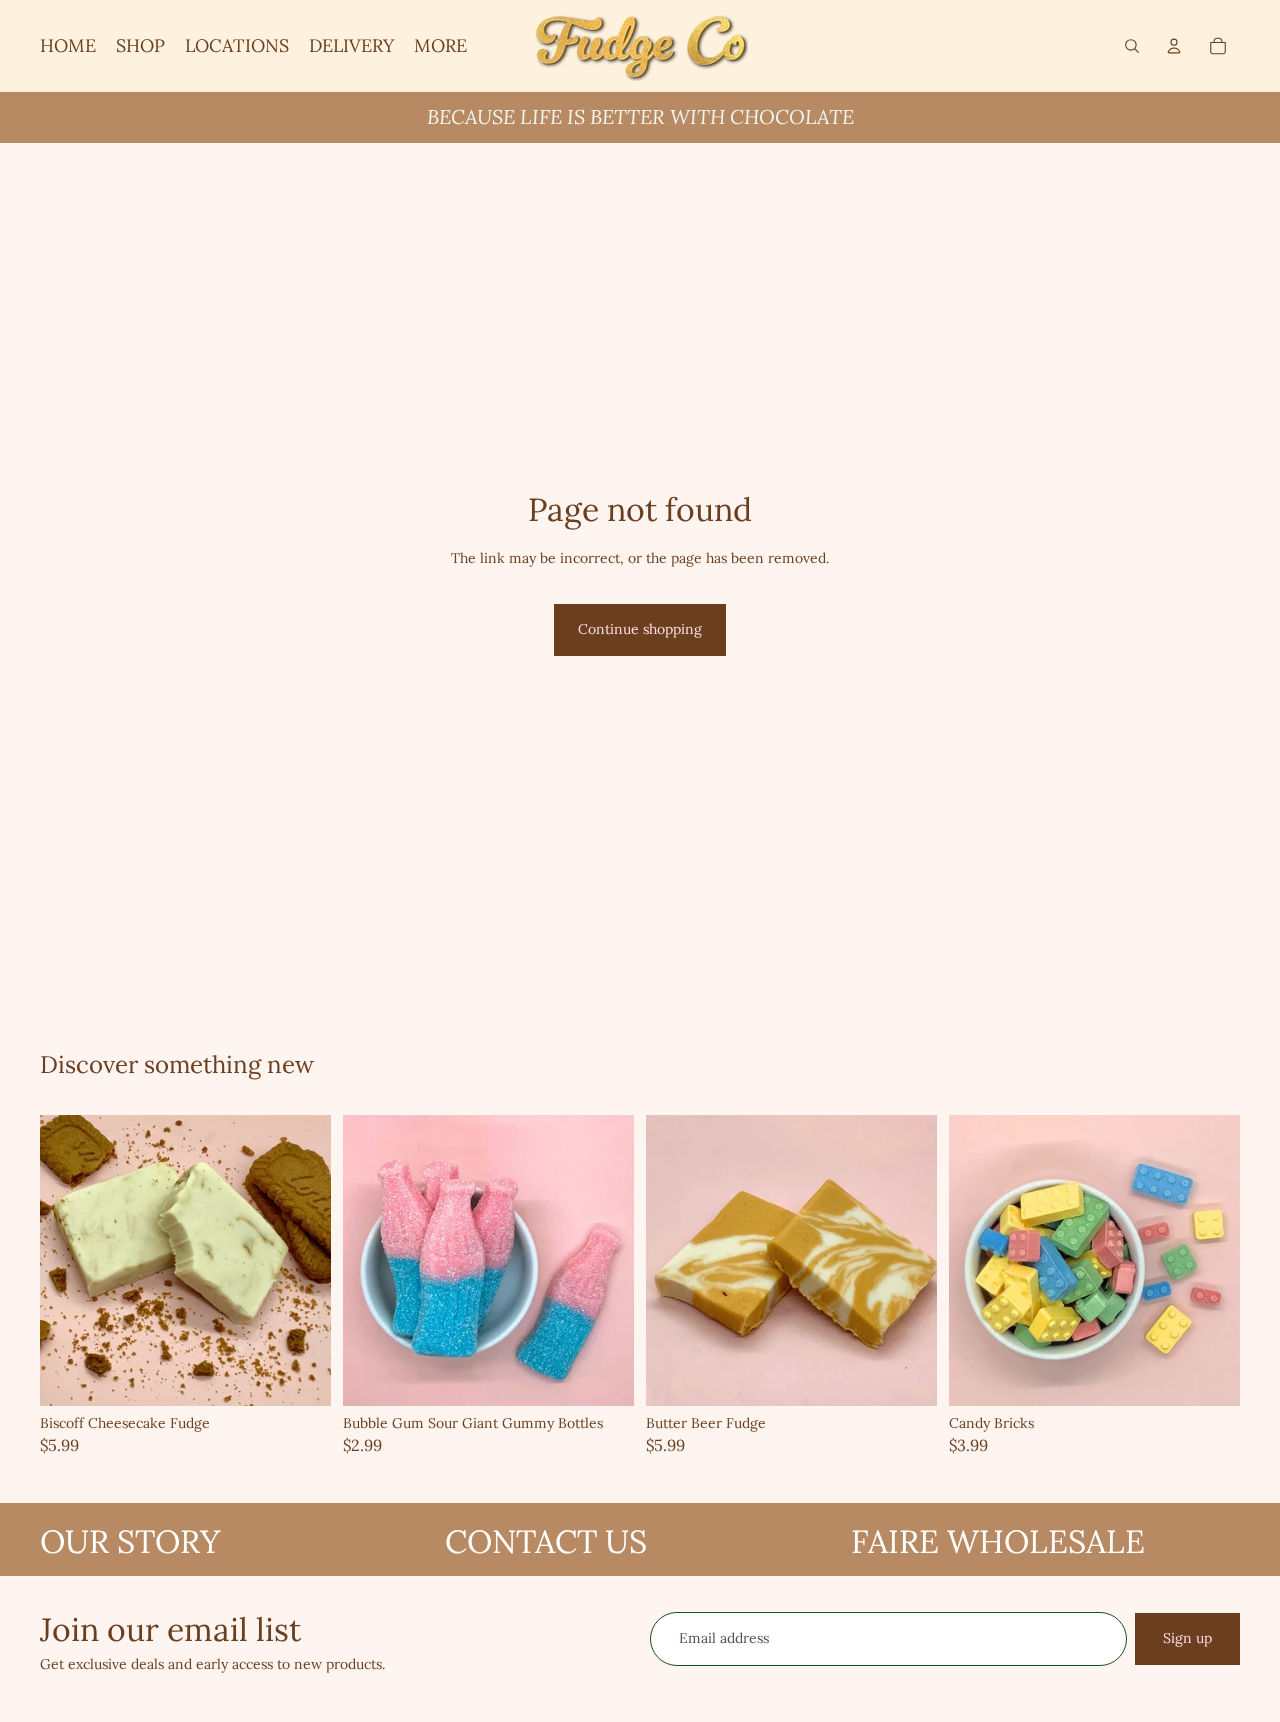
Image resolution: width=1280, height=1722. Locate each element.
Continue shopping (640, 629)
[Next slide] (301, 1260)
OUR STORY (130, 1541)
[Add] (300, 1375)
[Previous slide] (70, 1260)
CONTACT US (546, 1541)
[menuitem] (440, 46)
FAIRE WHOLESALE (998, 1541)
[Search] (1132, 46)
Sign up (1187, 1638)
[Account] (1174, 46)
